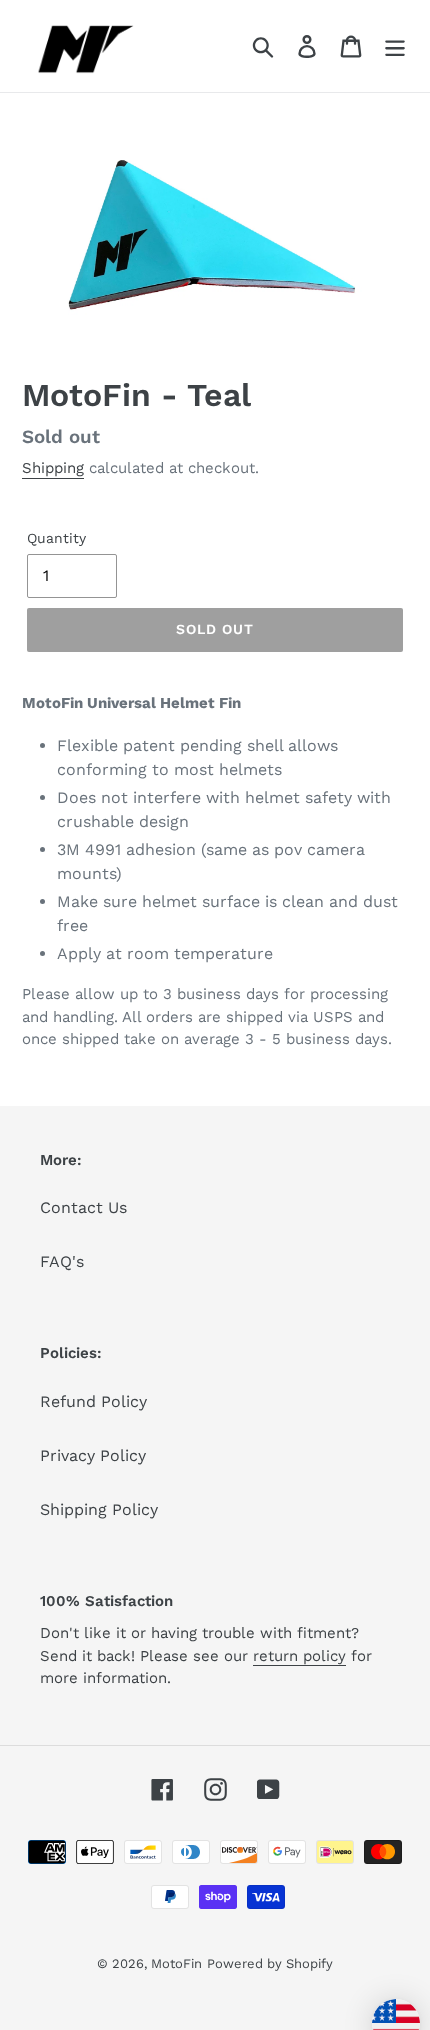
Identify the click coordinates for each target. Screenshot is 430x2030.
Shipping (53, 468)
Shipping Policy (99, 1509)
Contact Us (83, 1207)
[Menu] (395, 46)
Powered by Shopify (270, 1963)
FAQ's (62, 1261)
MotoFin (176, 1963)
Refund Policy (93, 1401)
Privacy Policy (93, 1455)
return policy (299, 1656)
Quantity (56, 538)
